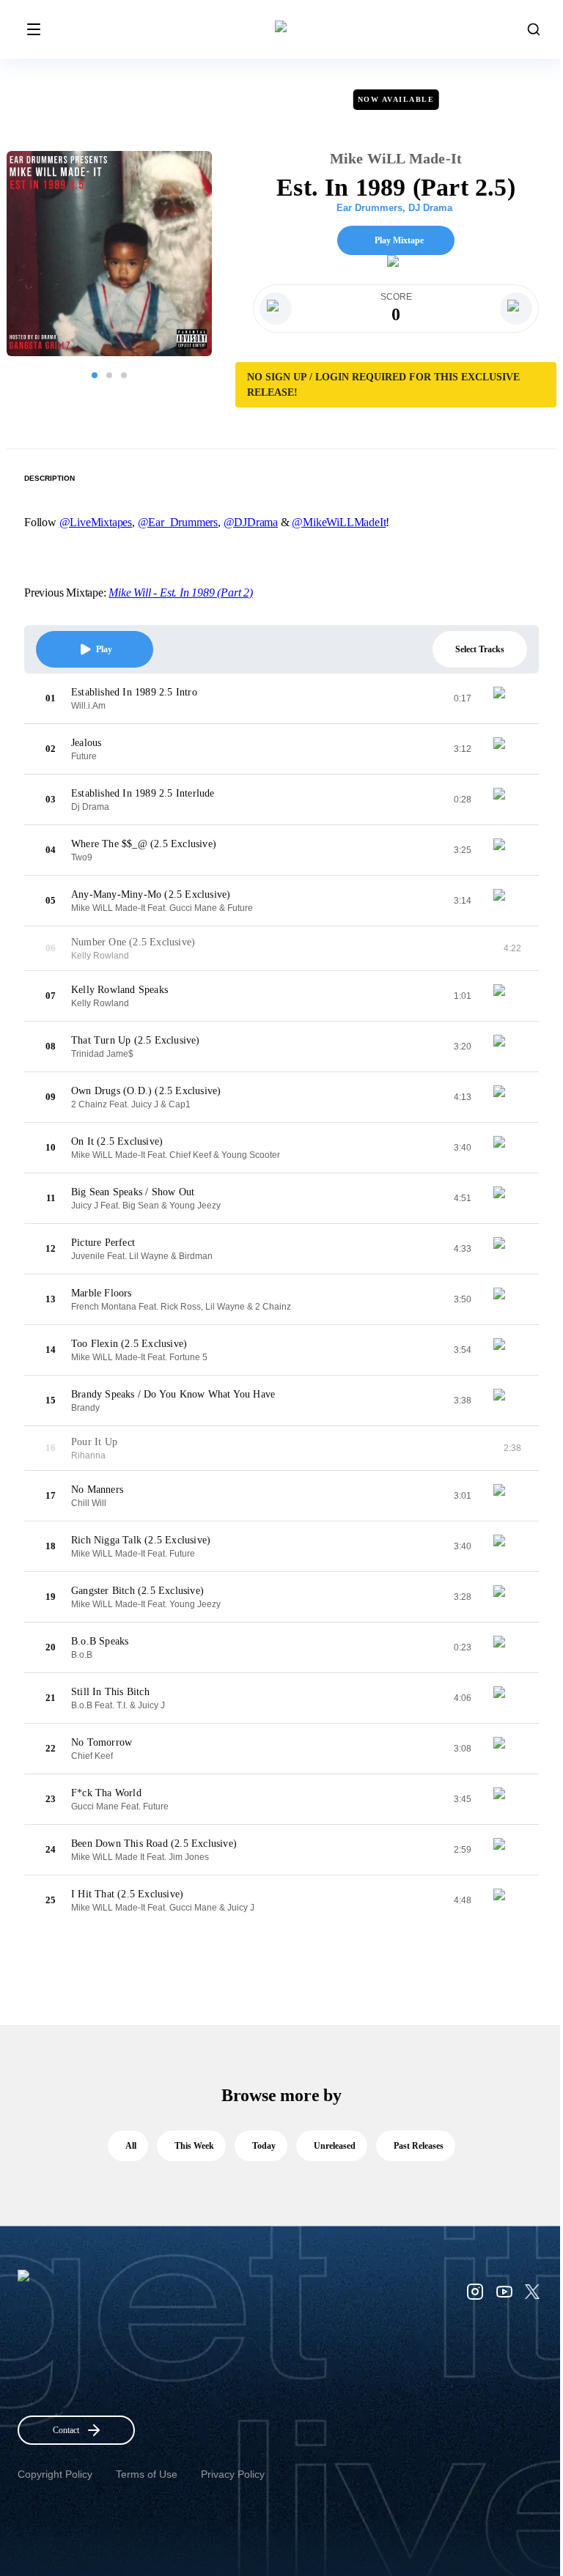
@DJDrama (251, 522)
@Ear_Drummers (178, 522)
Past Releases (419, 2146)
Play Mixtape (399, 240)
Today (264, 2146)
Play (104, 649)
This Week (194, 2146)
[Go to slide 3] (124, 375)
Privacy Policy (233, 2474)
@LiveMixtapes (96, 522)
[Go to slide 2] (109, 375)
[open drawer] (34, 29)
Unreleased (335, 2146)
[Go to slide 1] (95, 375)
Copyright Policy (55, 2474)
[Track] (505, 698)
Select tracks (480, 649)
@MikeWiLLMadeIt (339, 522)
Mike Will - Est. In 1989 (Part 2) (180, 593)
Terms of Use (147, 2474)
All (131, 2146)
